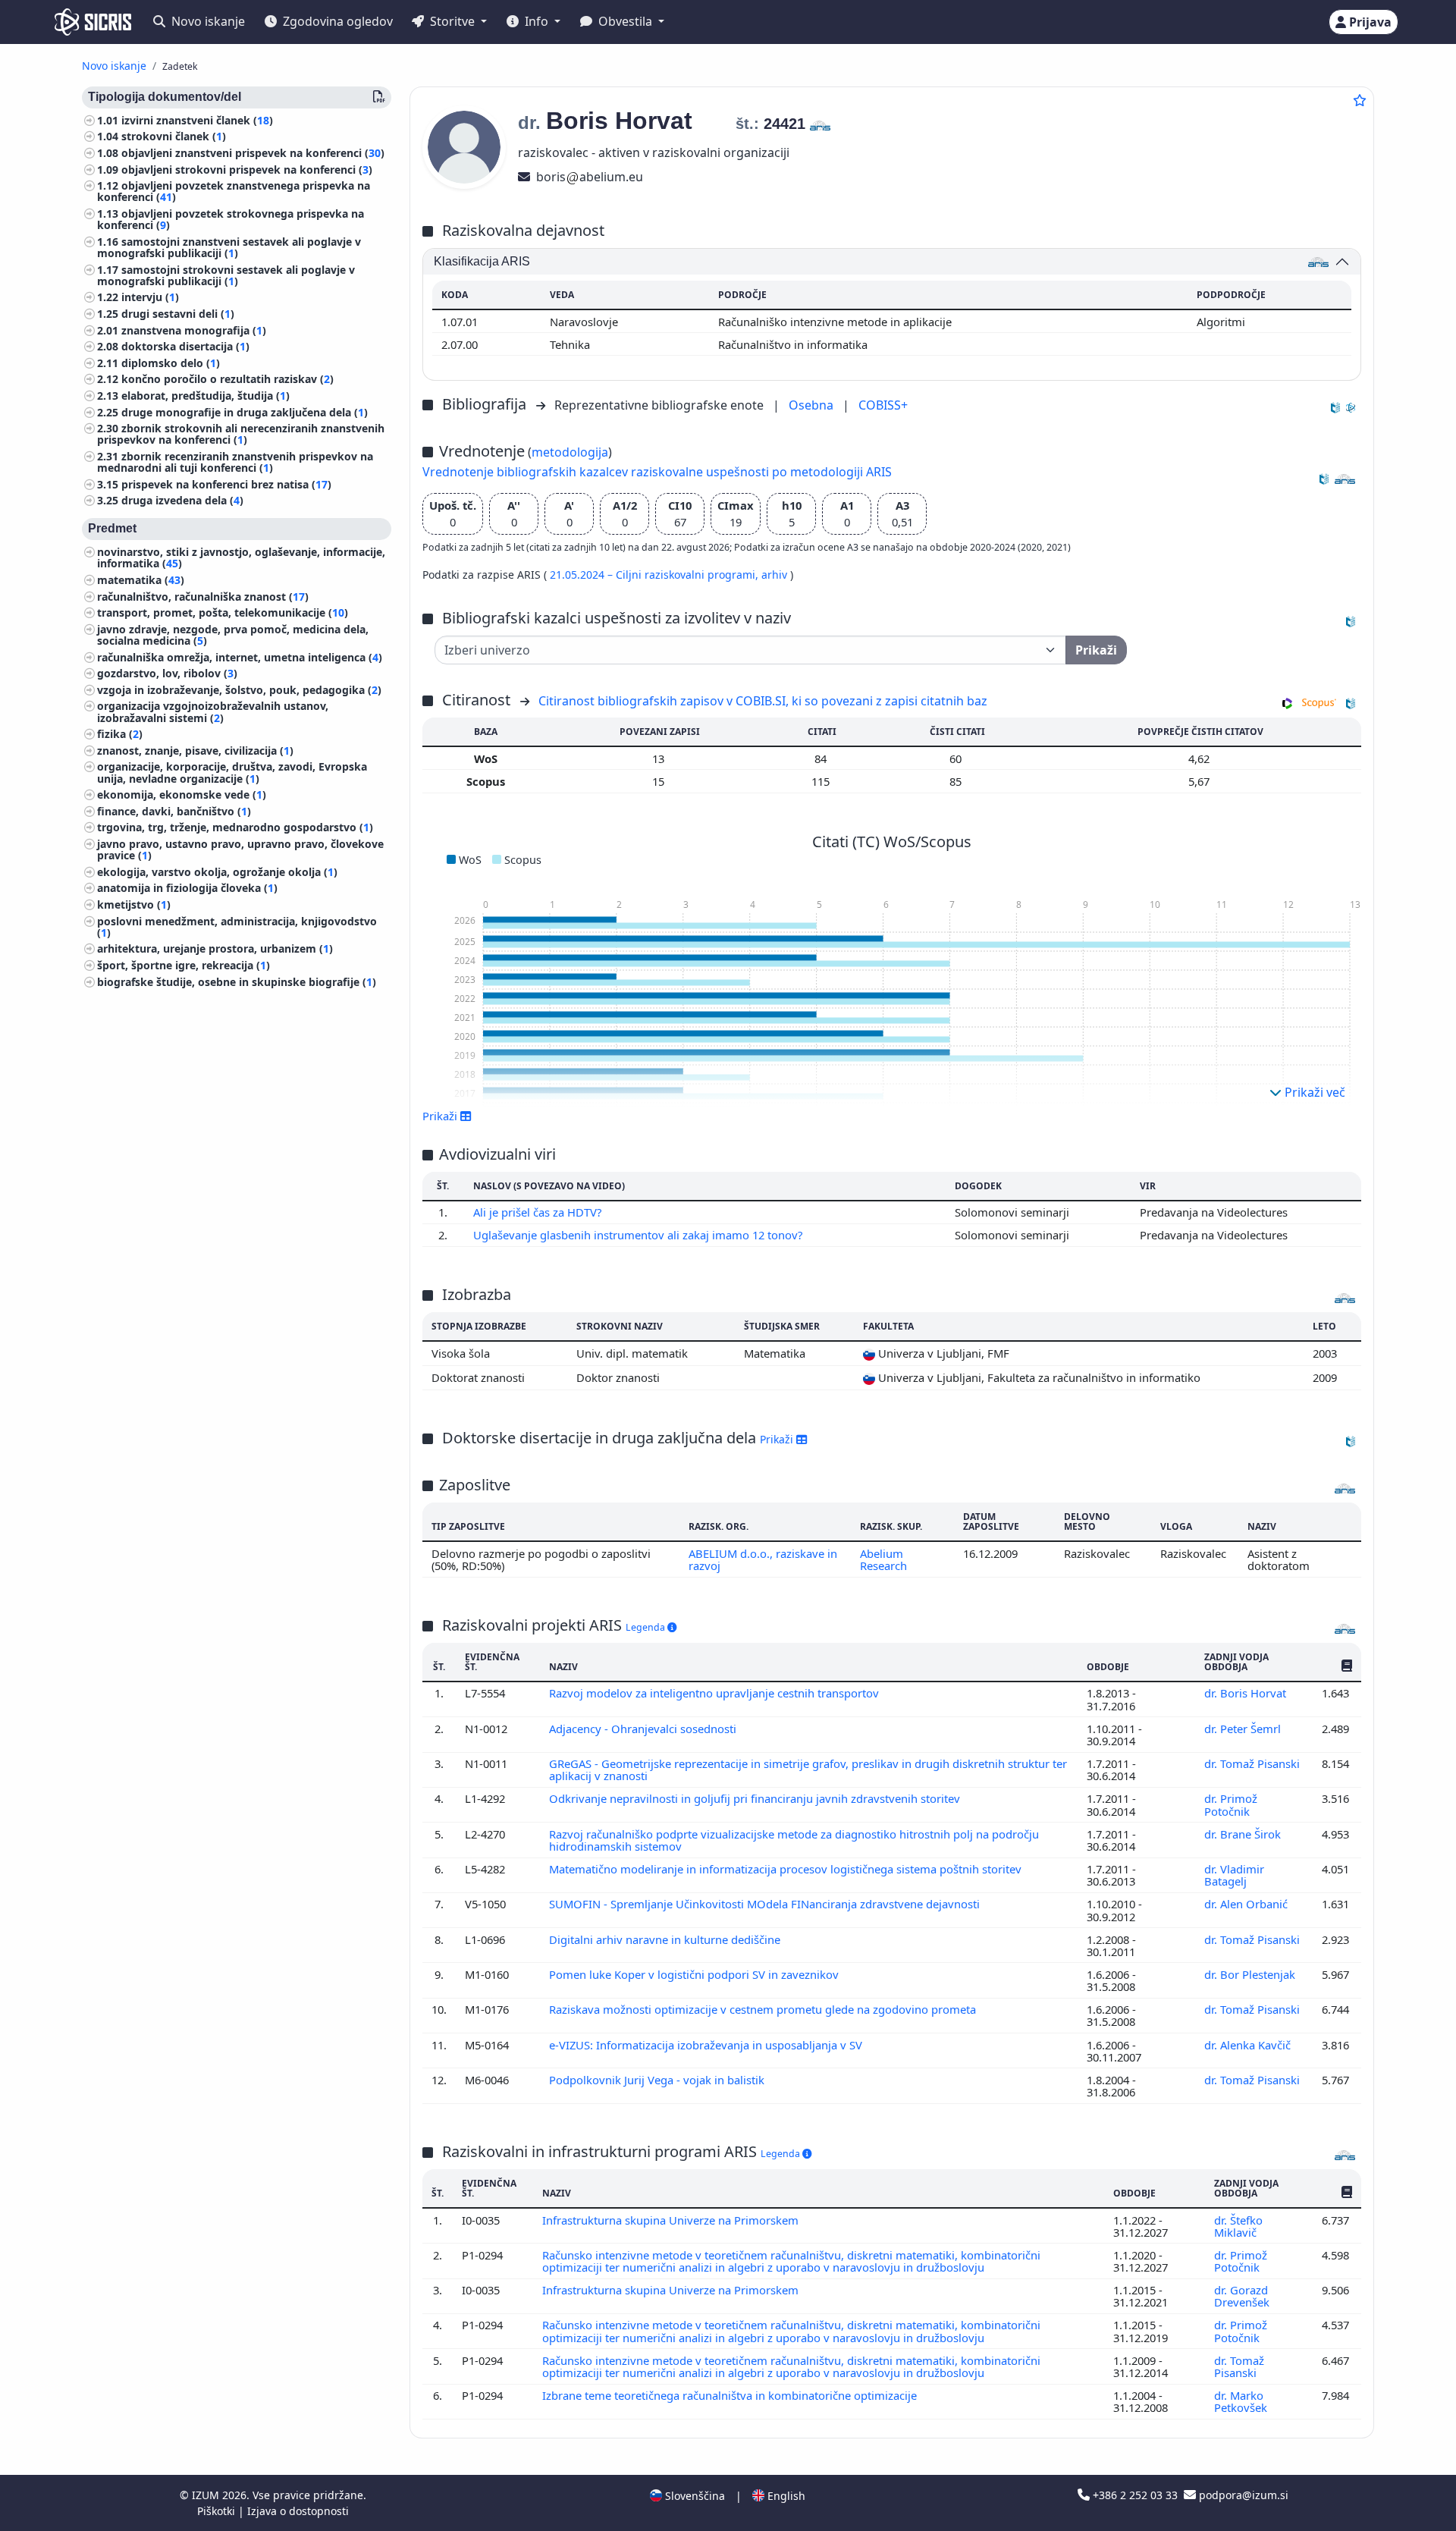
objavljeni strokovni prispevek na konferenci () (247, 170)
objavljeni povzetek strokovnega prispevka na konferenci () (231, 219)
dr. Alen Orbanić (1247, 1904)
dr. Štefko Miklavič (1238, 2226)
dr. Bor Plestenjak (1251, 1974)
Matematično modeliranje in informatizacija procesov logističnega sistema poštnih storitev (787, 1869)
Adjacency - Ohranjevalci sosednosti (644, 1729)
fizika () (120, 735)
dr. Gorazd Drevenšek (1243, 2296)
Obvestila (625, 21)
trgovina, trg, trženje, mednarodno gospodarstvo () (235, 828)
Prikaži (778, 1439)
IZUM (207, 2495)
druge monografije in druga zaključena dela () (245, 412)
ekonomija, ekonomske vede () (182, 795)
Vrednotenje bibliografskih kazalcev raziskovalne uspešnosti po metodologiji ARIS (657, 472)
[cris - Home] (93, 22)
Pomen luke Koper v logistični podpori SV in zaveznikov (695, 1974)
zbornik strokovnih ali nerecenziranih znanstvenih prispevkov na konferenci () (241, 435)
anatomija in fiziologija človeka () (187, 889)
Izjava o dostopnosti (298, 2511)
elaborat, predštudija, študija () (206, 396)
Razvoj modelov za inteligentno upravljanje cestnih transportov (715, 1693)
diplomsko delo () (171, 363)
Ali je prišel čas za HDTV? (539, 1212)
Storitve (452, 21)
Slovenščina (693, 2496)
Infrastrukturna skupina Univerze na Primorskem (672, 2220)
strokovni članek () (174, 137)
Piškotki (218, 2511)
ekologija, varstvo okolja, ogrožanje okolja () (217, 872)
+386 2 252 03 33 (1135, 2495)
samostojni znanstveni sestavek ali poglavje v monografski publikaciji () (229, 247)
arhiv (776, 575)
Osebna (813, 405)
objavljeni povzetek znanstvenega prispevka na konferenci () (234, 192)
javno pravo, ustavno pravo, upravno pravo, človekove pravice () (240, 849)
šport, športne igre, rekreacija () (184, 965)
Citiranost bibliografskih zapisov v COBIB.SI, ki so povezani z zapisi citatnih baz (763, 701)
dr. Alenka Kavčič (1249, 2045)
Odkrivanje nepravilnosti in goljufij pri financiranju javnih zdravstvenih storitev (756, 1798)
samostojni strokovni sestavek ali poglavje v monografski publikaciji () (226, 275)
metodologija (570, 452)
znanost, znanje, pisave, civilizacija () (195, 751)
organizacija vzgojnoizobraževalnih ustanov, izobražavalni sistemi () (213, 712)
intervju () (150, 298)
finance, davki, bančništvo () (174, 811)
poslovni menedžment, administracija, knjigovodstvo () (237, 927)
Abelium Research (883, 1559)
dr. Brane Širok (1244, 1834)
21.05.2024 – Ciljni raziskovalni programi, (656, 575)
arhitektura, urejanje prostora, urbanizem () (215, 949)
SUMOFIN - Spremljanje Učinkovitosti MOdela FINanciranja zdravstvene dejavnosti (766, 1904)
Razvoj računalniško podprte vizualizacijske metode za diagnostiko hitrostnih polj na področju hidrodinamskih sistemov (794, 1840)
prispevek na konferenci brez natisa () (226, 484)
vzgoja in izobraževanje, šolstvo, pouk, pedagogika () (239, 690)
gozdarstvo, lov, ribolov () (167, 674)
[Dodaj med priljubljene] (1360, 100)
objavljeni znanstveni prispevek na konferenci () (253, 153)
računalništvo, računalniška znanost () (203, 597)
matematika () (141, 580)
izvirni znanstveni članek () (197, 120)
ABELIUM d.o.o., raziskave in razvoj (763, 1559)
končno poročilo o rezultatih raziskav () (227, 380)
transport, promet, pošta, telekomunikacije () (223, 613)
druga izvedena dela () (182, 501)
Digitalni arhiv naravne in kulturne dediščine (666, 1939)
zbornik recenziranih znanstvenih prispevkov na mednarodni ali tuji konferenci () (235, 462)
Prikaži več (1313, 1092)
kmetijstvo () (134, 904)
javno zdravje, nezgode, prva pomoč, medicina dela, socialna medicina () (233, 635)
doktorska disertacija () (185, 347)
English (785, 2496)
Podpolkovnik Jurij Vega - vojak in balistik (658, 2080)
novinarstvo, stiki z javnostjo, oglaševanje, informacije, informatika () (241, 558)
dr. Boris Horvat (1247, 1693)
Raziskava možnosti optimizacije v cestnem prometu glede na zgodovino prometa (764, 2009)
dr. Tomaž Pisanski (1252, 1763)
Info (537, 21)
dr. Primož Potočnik (1231, 1804)
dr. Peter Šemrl (1244, 1729)
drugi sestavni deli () (178, 314)
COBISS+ (883, 405)
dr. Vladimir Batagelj (1234, 1875)
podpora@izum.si (1242, 2495)
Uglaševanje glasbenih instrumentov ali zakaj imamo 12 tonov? (639, 1235)
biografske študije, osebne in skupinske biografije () (237, 982)
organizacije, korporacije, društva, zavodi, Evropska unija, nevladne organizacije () (232, 773)
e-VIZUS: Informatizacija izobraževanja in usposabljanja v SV (707, 2045)
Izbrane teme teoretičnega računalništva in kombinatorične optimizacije (731, 2395)
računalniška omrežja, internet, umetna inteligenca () (240, 657)
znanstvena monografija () (194, 330)
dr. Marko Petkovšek (1242, 2401)
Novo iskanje (207, 21)
